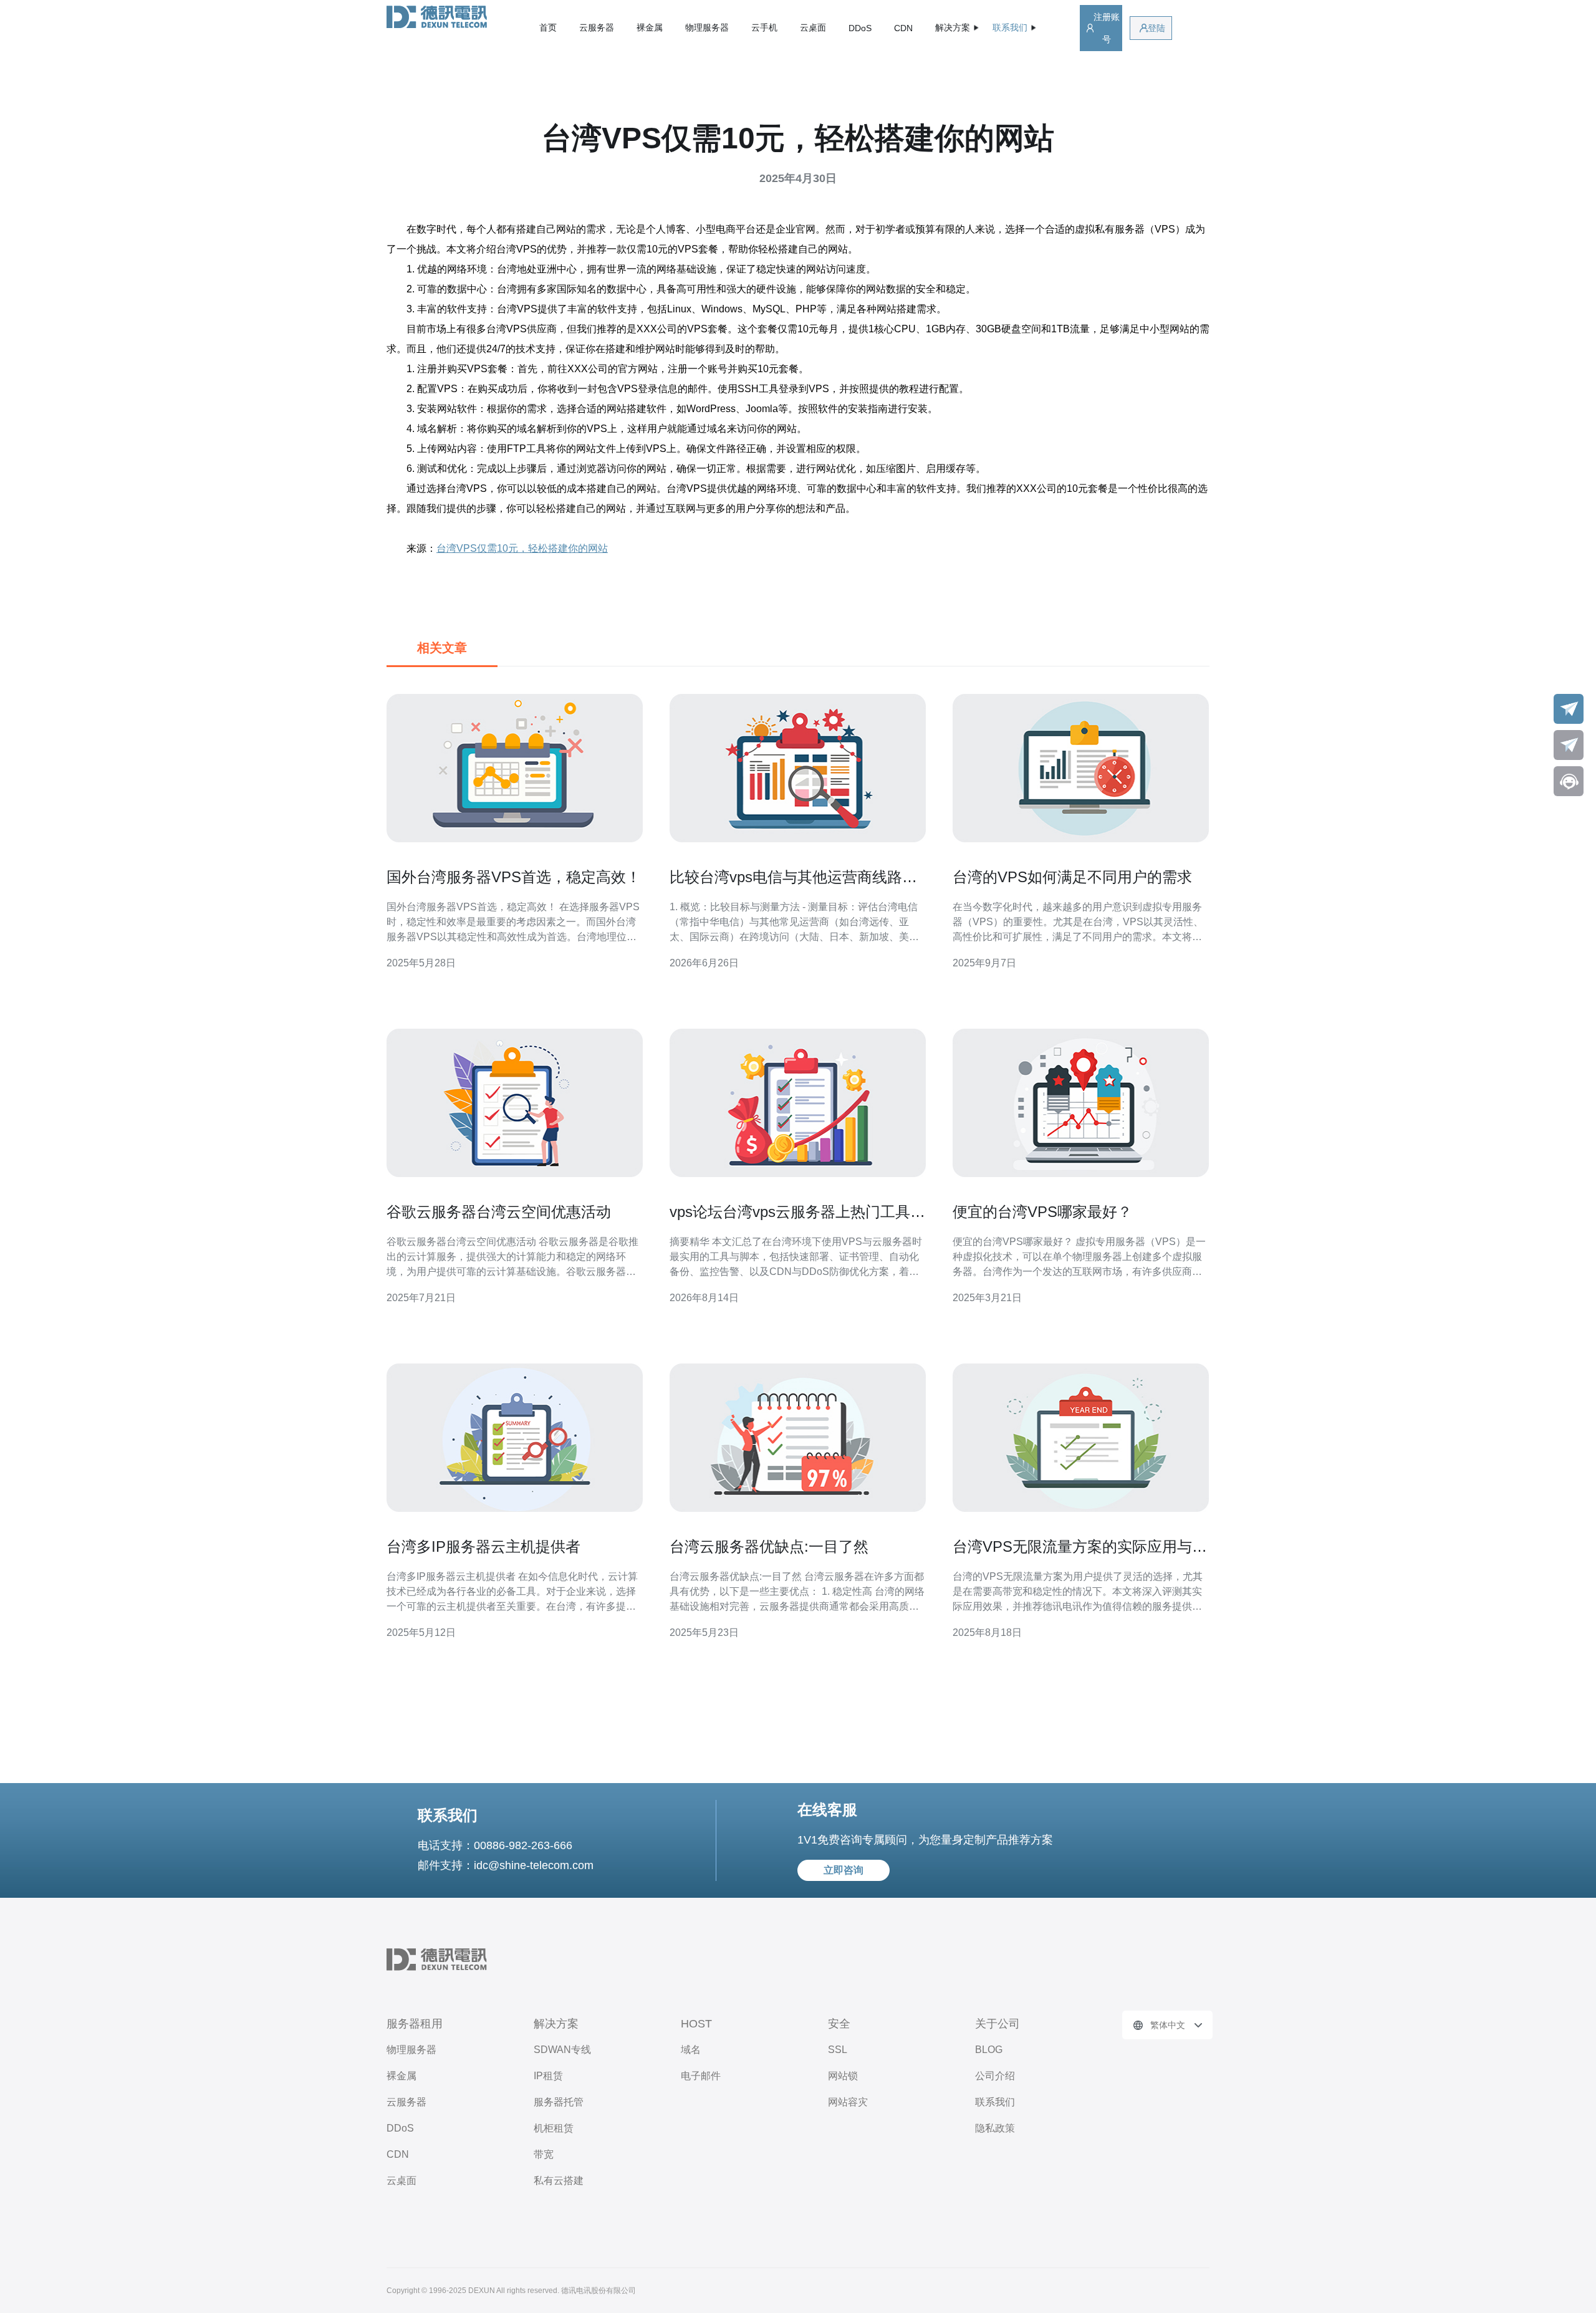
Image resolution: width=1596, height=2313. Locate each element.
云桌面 (813, 27)
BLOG (989, 2050)
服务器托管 (559, 2102)
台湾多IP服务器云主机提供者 (483, 1546)
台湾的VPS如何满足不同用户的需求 (1072, 877)
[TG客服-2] (1569, 745)
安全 (839, 2024)
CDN (903, 28)
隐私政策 (995, 2128)
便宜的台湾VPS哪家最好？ (1042, 1212)
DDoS (860, 28)
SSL (838, 2050)
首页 (548, 27)
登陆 (1156, 28)
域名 (691, 2050)
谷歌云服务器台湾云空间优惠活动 (499, 1212)
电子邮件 (701, 2076)
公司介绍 (995, 2076)
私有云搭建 (559, 2181)
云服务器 (597, 27)
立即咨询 (844, 1870)
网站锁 (843, 2076)
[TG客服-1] (1569, 709)
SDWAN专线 (562, 2050)
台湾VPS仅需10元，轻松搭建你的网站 (522, 548)
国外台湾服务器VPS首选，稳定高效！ (514, 877)
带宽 (544, 2154)
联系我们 (995, 2102)
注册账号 (1107, 28)
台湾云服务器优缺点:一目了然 (769, 1546)
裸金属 (650, 27)
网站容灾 (848, 2102)
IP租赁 (548, 2076)
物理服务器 (707, 27)
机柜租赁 (554, 2128)
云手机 (764, 27)
